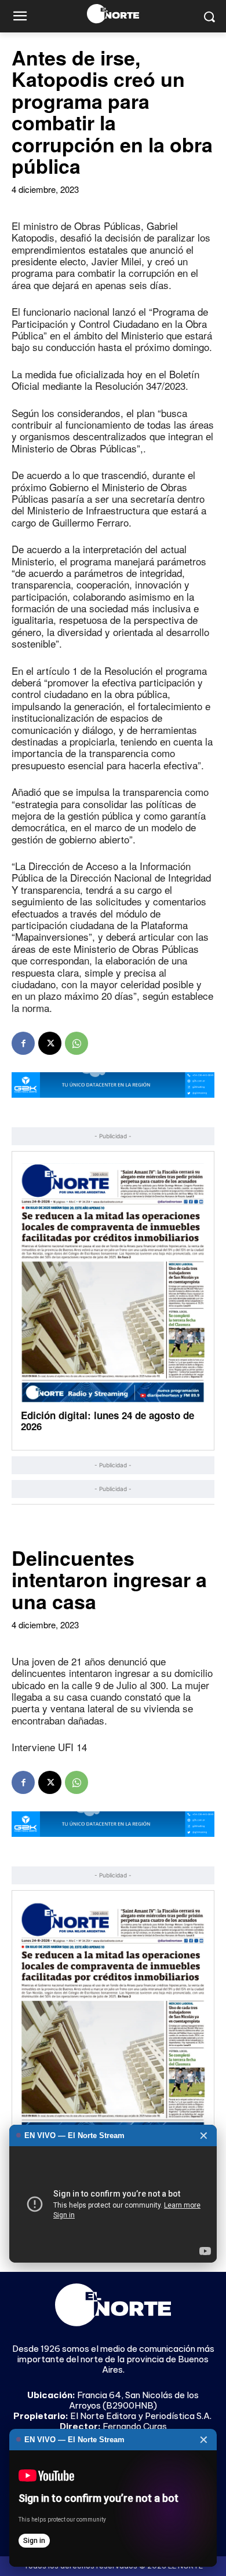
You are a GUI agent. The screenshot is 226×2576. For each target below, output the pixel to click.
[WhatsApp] (76, 1043)
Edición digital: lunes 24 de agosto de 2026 (107, 1421)
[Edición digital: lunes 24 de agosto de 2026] (113, 1283)
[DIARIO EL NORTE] (113, 14)
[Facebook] (23, 1043)
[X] (50, 1043)
